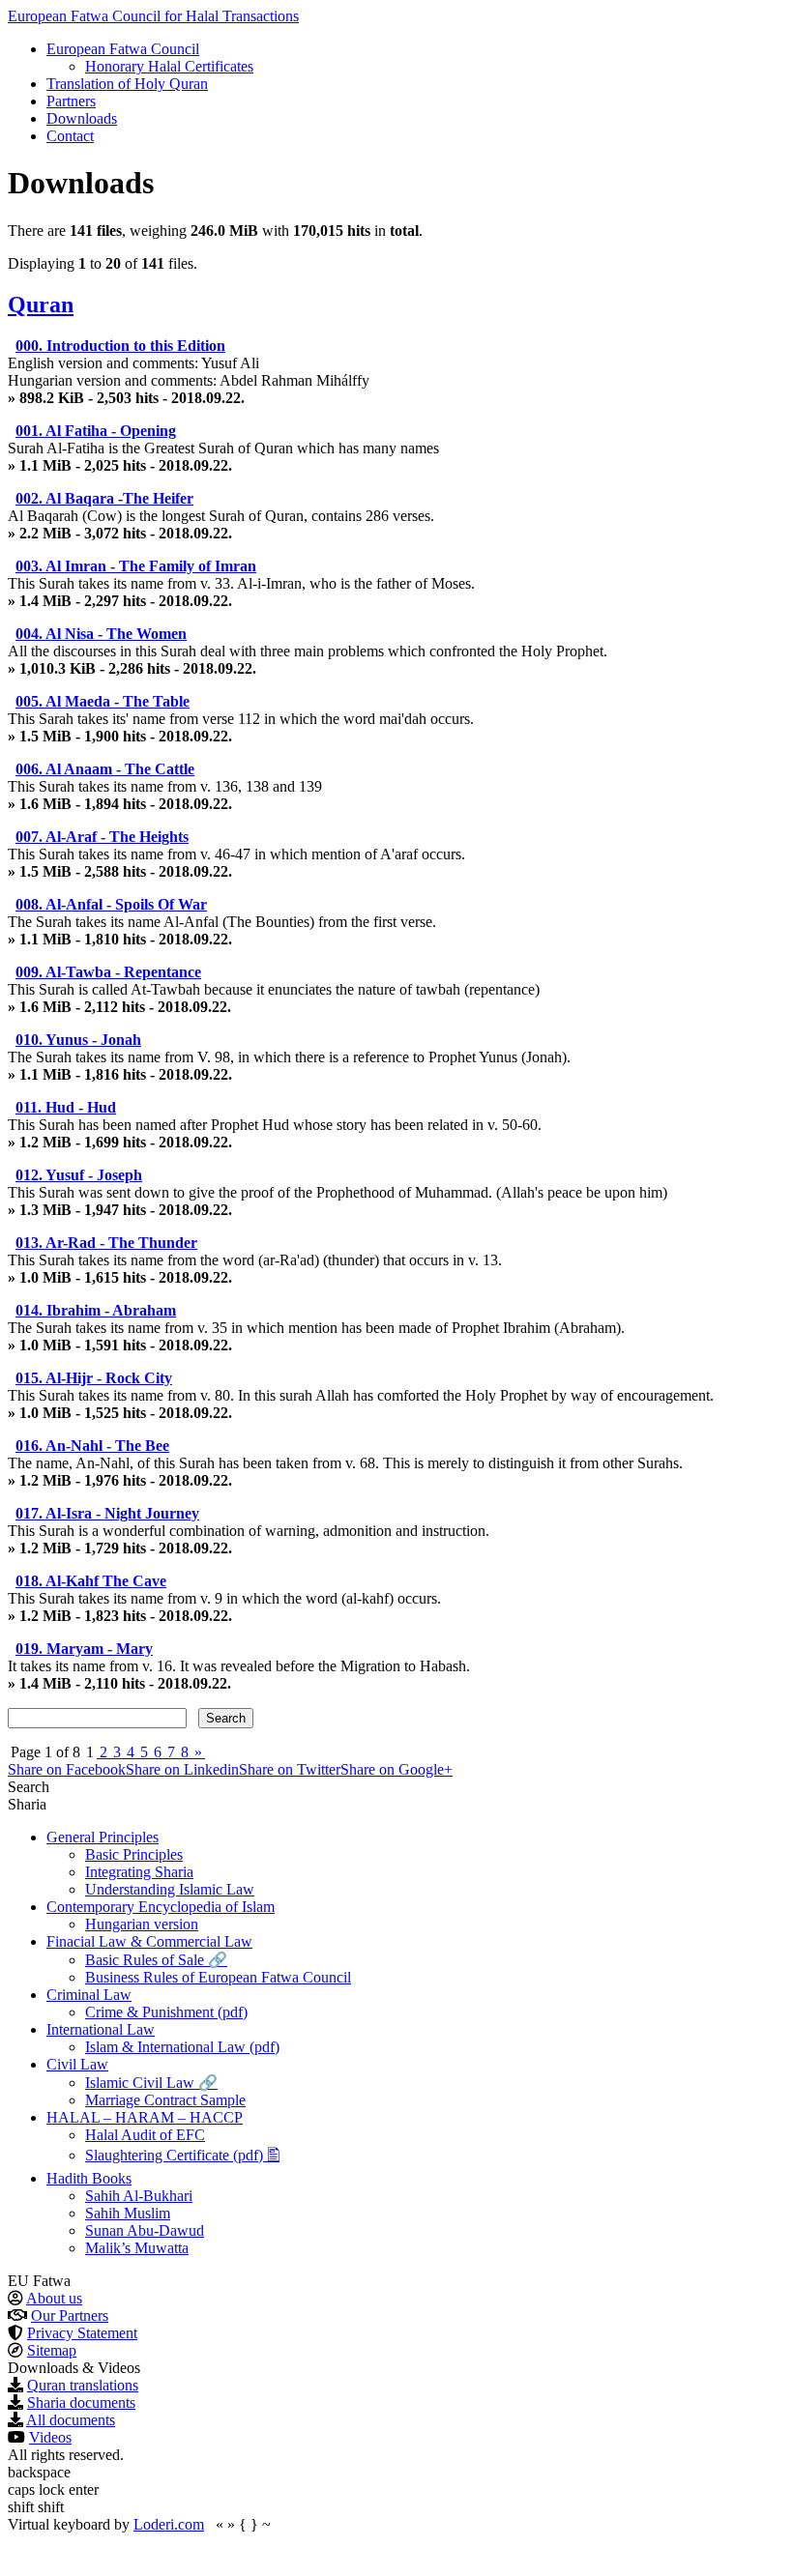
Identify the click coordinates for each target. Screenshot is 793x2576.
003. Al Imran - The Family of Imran (136, 566)
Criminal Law (89, 1995)
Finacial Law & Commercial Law (149, 1941)
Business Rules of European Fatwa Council (218, 1977)
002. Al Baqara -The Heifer (104, 498)
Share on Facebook (67, 1769)
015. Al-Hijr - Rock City (94, 1378)
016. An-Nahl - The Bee (92, 1446)
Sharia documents (81, 2402)
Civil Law (77, 2064)
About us (54, 2298)
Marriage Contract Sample (165, 2100)
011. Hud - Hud (66, 1107)
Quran (41, 304)
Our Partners (70, 2316)
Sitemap (52, 2350)
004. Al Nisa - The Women (101, 634)
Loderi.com (169, 2524)
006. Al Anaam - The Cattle (105, 769)
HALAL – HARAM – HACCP (145, 2117)
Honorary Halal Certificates (169, 66)
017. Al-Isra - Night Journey (107, 1513)
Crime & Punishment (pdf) (166, 2012)
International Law (101, 2029)
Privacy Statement (82, 2333)
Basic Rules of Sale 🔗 (156, 1960)
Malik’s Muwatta (137, 2248)
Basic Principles (134, 1854)
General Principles (103, 1837)
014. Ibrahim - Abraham (96, 1310)
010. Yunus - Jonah (78, 1040)
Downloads (82, 118)
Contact (70, 136)
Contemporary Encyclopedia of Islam (161, 1907)
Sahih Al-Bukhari (139, 2196)
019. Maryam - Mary (84, 1649)
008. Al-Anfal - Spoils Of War (111, 904)
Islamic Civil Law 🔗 (151, 2083)
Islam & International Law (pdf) (182, 2047)
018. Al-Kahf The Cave (91, 1581)
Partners (71, 101)
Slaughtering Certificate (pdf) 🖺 (182, 2155)
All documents (71, 2420)
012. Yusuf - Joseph (79, 1175)
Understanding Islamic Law (170, 1889)
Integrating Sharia (139, 1872)
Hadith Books (89, 2178)
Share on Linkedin (182, 1769)
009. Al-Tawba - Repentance (108, 972)
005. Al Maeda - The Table (103, 701)
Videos (50, 2437)
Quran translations (83, 2385)
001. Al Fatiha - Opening (96, 431)
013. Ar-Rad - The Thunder (106, 1243)
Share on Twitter (290, 1769)
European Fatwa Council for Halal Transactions (153, 16)
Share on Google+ (396, 1769)
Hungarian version (142, 1924)
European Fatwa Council (123, 49)
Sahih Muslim (128, 2213)
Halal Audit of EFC (145, 2135)
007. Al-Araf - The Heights (102, 837)
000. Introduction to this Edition (120, 346)
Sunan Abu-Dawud (145, 2230)
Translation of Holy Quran (127, 84)
